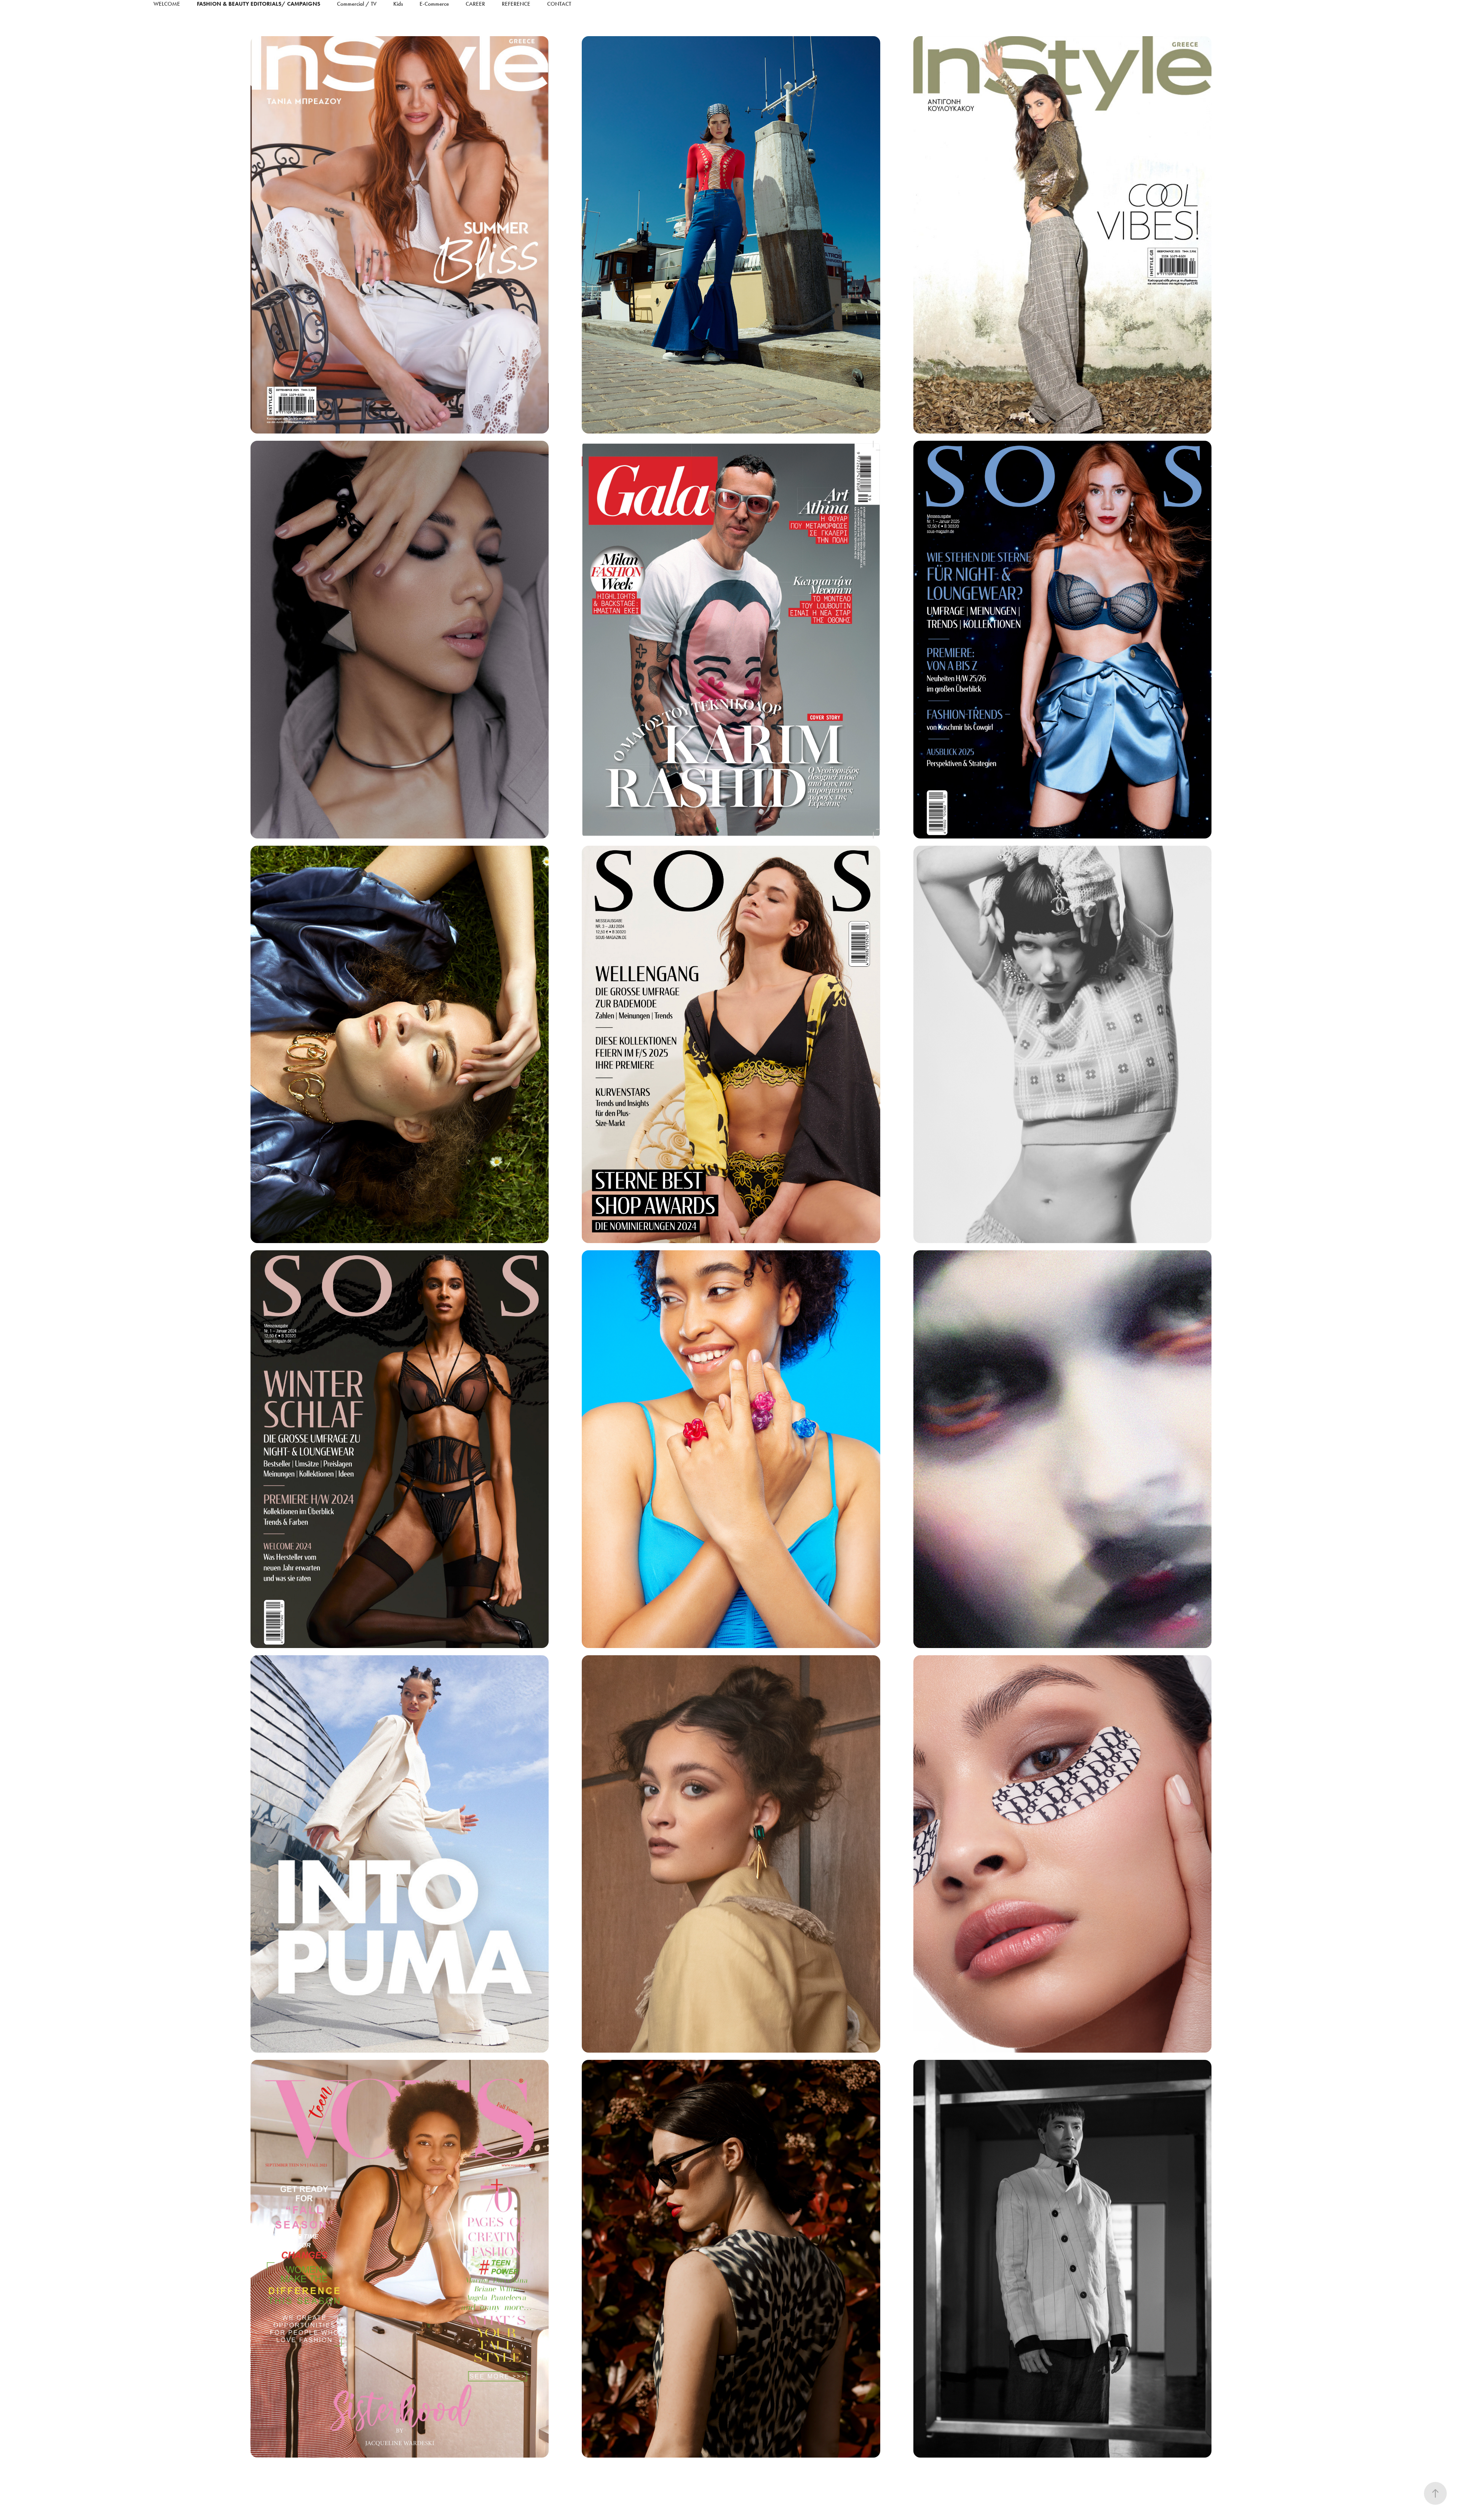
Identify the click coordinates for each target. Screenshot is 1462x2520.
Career (475, 4)
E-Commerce (434, 4)
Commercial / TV (357, 4)
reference (516, 4)
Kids (398, 4)
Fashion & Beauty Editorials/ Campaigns (259, 4)
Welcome (167, 4)
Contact (559, 4)
